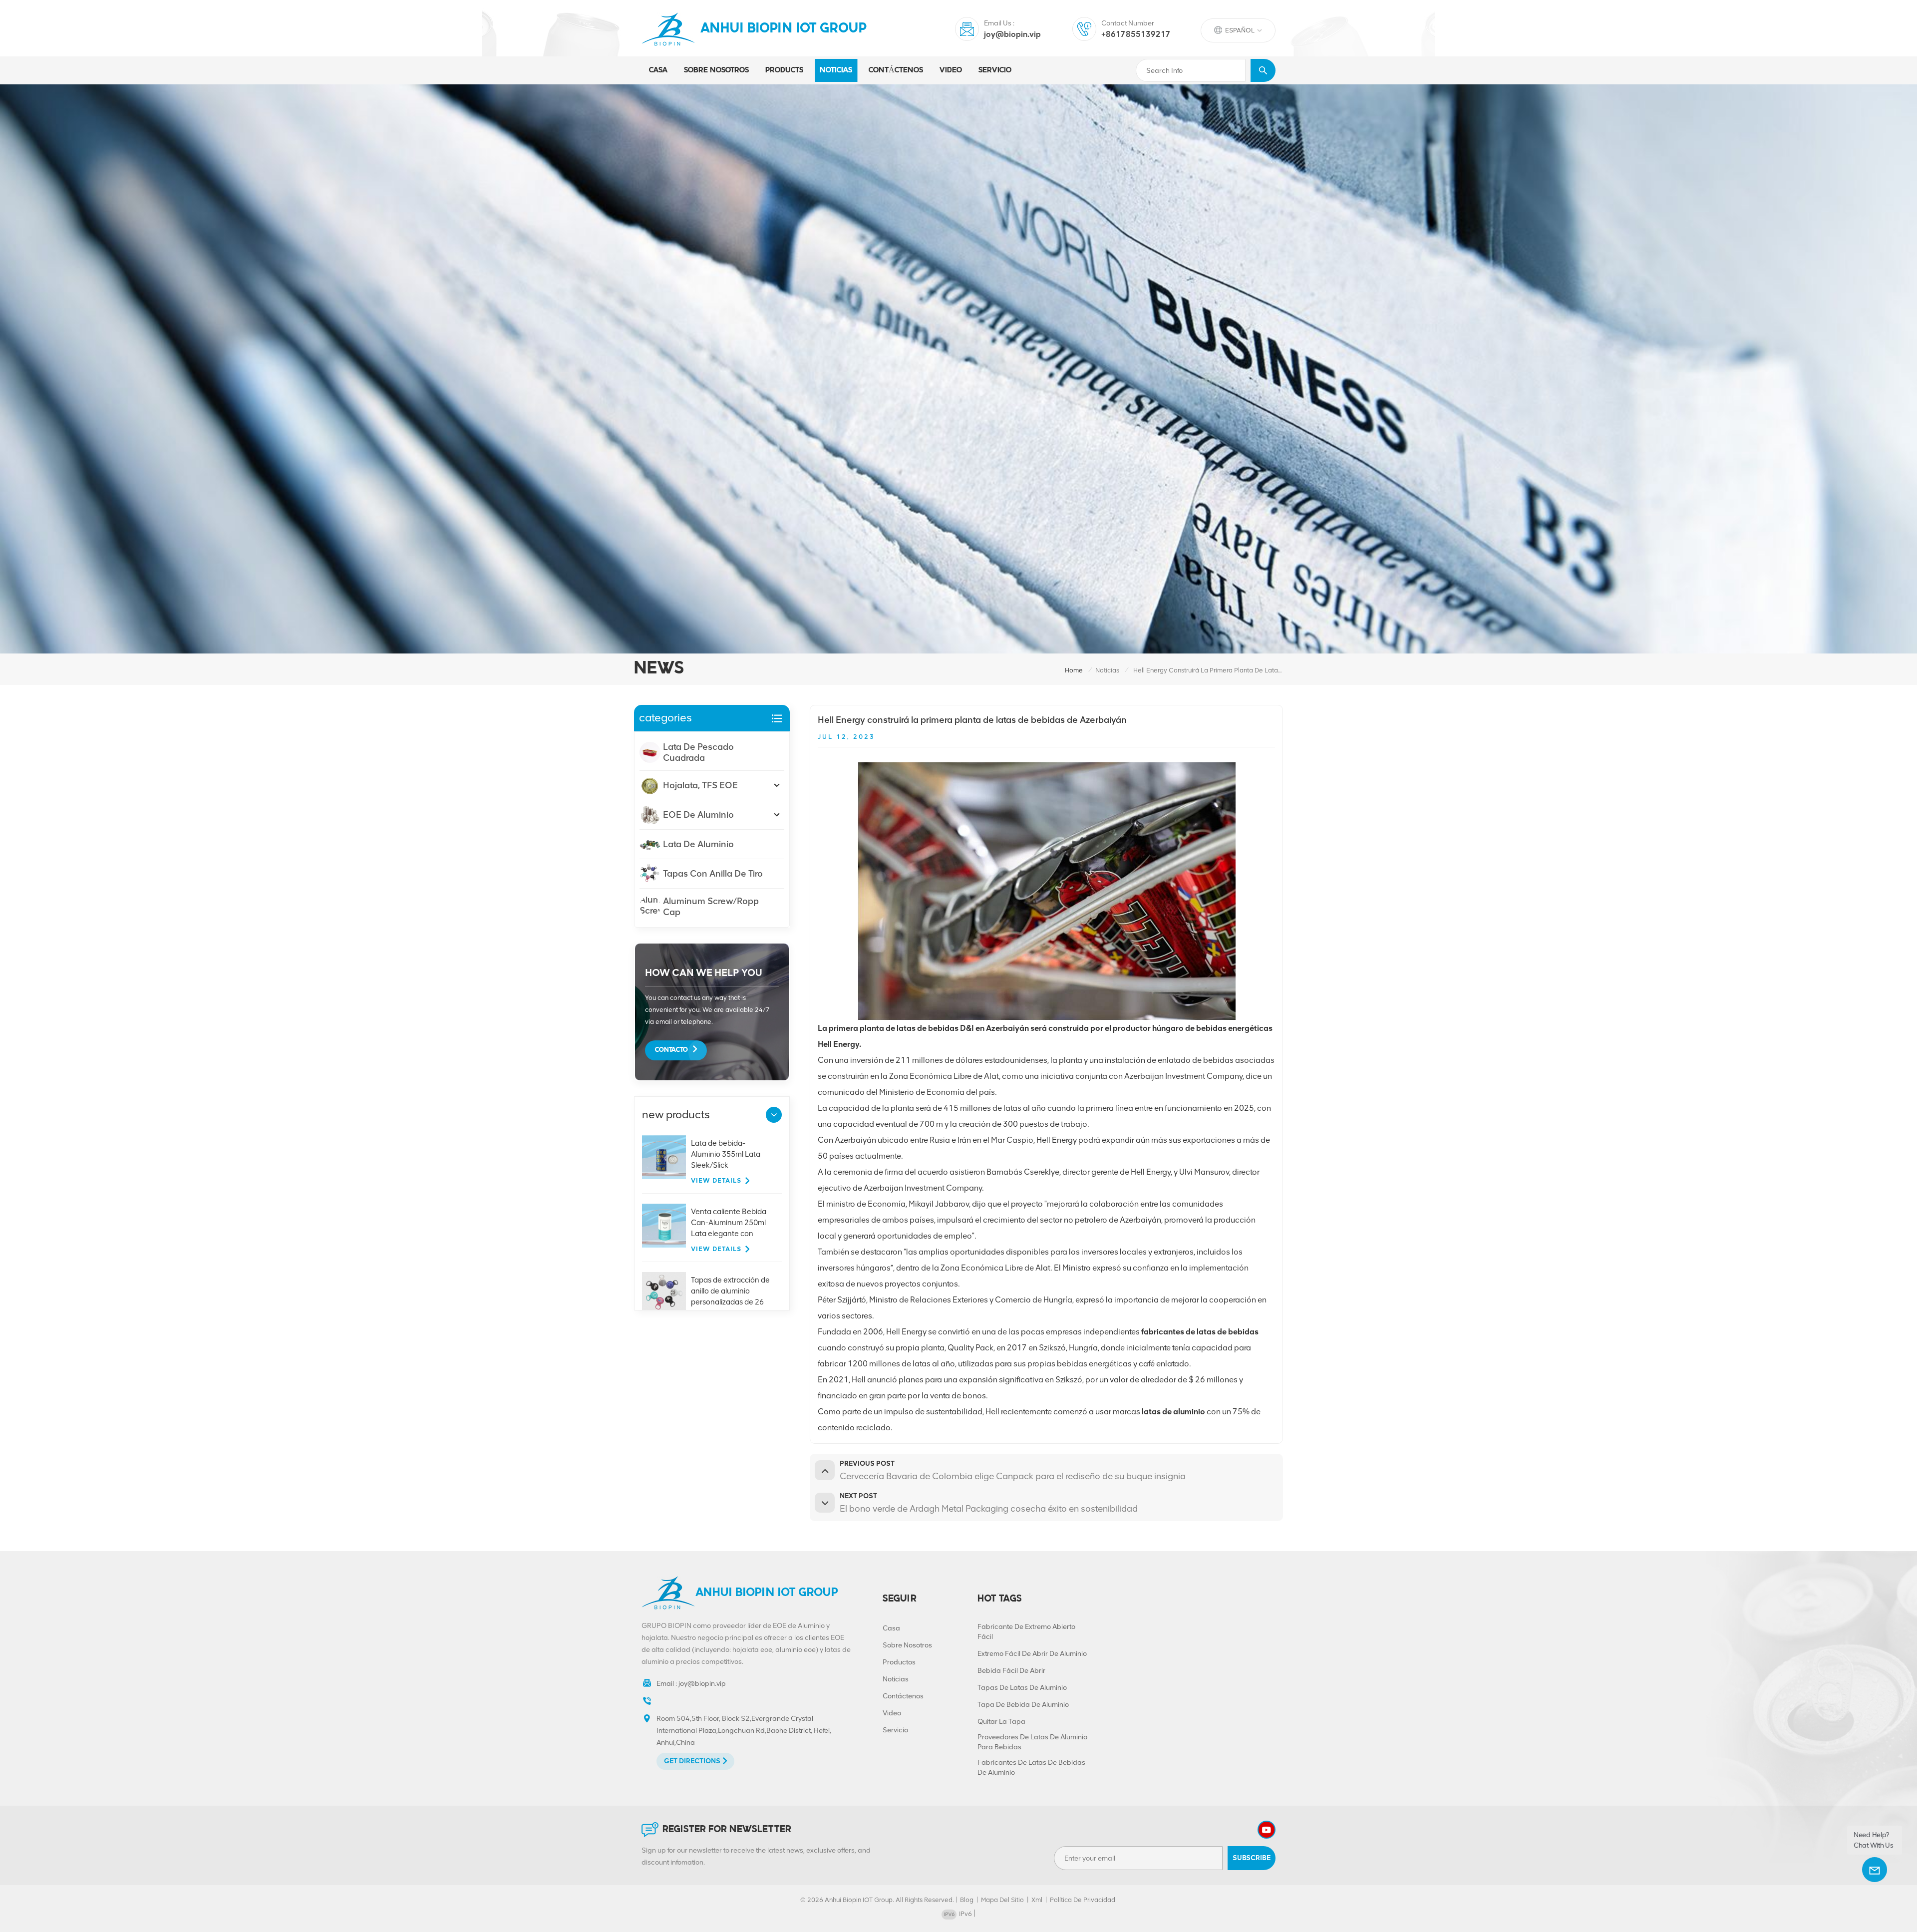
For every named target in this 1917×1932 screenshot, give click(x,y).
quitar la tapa (1001, 1722)
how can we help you (704, 972)
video (951, 70)
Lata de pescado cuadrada (698, 752)
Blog (967, 1900)
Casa (658, 70)
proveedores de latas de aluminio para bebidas (1032, 1742)
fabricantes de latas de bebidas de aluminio (1031, 1768)
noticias (836, 70)
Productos (899, 1662)
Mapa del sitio (1002, 1900)
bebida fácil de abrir (1011, 1671)
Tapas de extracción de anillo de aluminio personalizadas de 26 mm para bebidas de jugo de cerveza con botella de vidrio (730, 1291)
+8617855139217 (1136, 34)
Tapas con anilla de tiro (713, 874)
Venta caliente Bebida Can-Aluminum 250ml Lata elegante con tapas (729, 1223)
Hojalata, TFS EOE (700, 785)
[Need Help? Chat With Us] (1875, 1870)
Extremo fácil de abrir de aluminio (1032, 1654)
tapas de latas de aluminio (1022, 1688)
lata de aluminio (698, 844)
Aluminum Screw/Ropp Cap (711, 907)
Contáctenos (896, 70)
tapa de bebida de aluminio (1023, 1705)
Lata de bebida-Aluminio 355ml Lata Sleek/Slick (726, 1154)
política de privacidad (1083, 1900)
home (1074, 670)
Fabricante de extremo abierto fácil (1026, 1632)
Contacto (671, 1050)
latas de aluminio (1173, 1412)
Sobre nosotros (716, 70)
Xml (1037, 1900)
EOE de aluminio (698, 815)
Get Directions (692, 1761)
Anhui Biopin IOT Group (784, 29)
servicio (995, 70)
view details (716, 1180)
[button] (774, 1115)
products (784, 70)
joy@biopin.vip (1012, 34)
